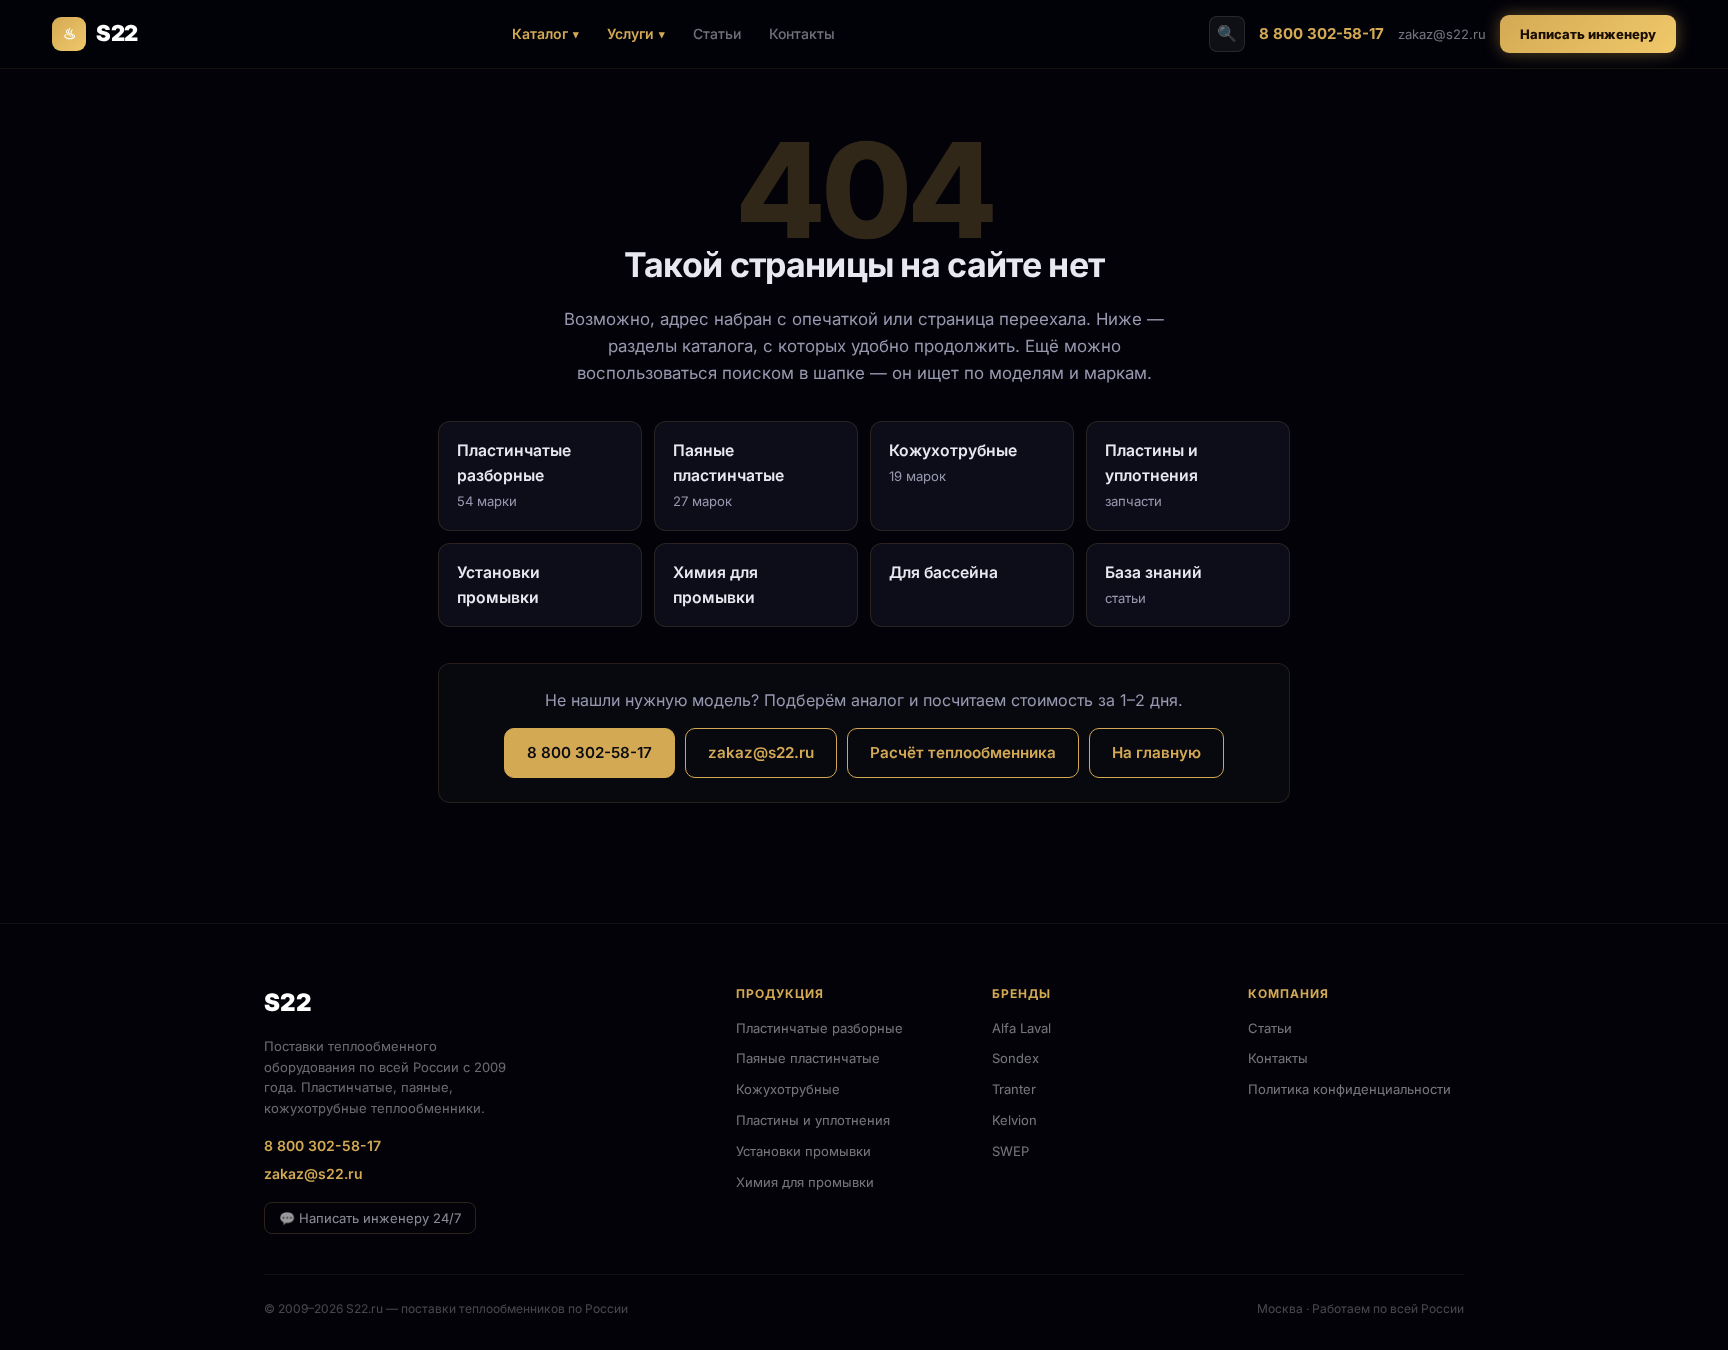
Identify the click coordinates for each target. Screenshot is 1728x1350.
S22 (100, 33)
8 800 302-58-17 (1321, 33)
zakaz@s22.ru (1442, 34)
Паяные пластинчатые (808, 1058)
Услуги (630, 33)
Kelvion (1014, 1120)
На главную (1156, 752)
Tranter (1014, 1089)
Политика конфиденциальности (1349, 1089)
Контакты (802, 33)
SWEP (1010, 1151)
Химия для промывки (805, 1182)
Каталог (540, 33)
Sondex (1015, 1058)
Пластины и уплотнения (813, 1120)
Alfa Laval (1021, 1028)
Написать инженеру (1588, 34)
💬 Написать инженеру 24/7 (370, 1218)
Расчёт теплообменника (963, 752)
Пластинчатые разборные (819, 1028)
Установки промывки (803, 1151)
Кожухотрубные (788, 1089)
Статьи (717, 33)
